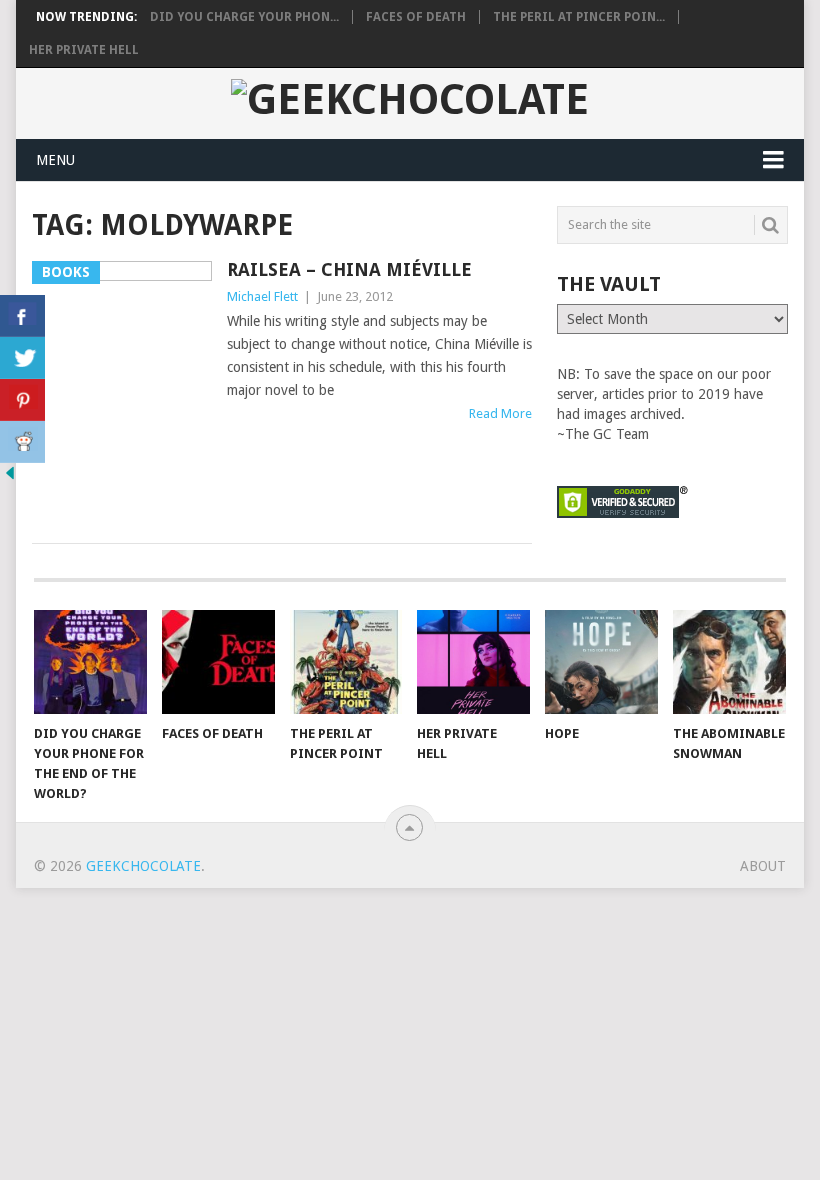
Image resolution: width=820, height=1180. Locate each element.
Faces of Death (416, 17)
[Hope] (601, 662)
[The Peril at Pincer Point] (346, 662)
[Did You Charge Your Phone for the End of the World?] (90, 662)
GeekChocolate (143, 866)
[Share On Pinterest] (22, 400)
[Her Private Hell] (473, 662)
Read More (500, 413)
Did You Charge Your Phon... (244, 17)
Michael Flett (262, 296)
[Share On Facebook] (22, 316)
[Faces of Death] (218, 662)
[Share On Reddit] (22, 442)
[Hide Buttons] (10, 478)
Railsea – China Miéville (349, 269)
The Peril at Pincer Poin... (579, 17)
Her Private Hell (84, 50)
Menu (55, 160)
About (763, 866)
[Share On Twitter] (22, 358)
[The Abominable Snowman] (729, 662)
